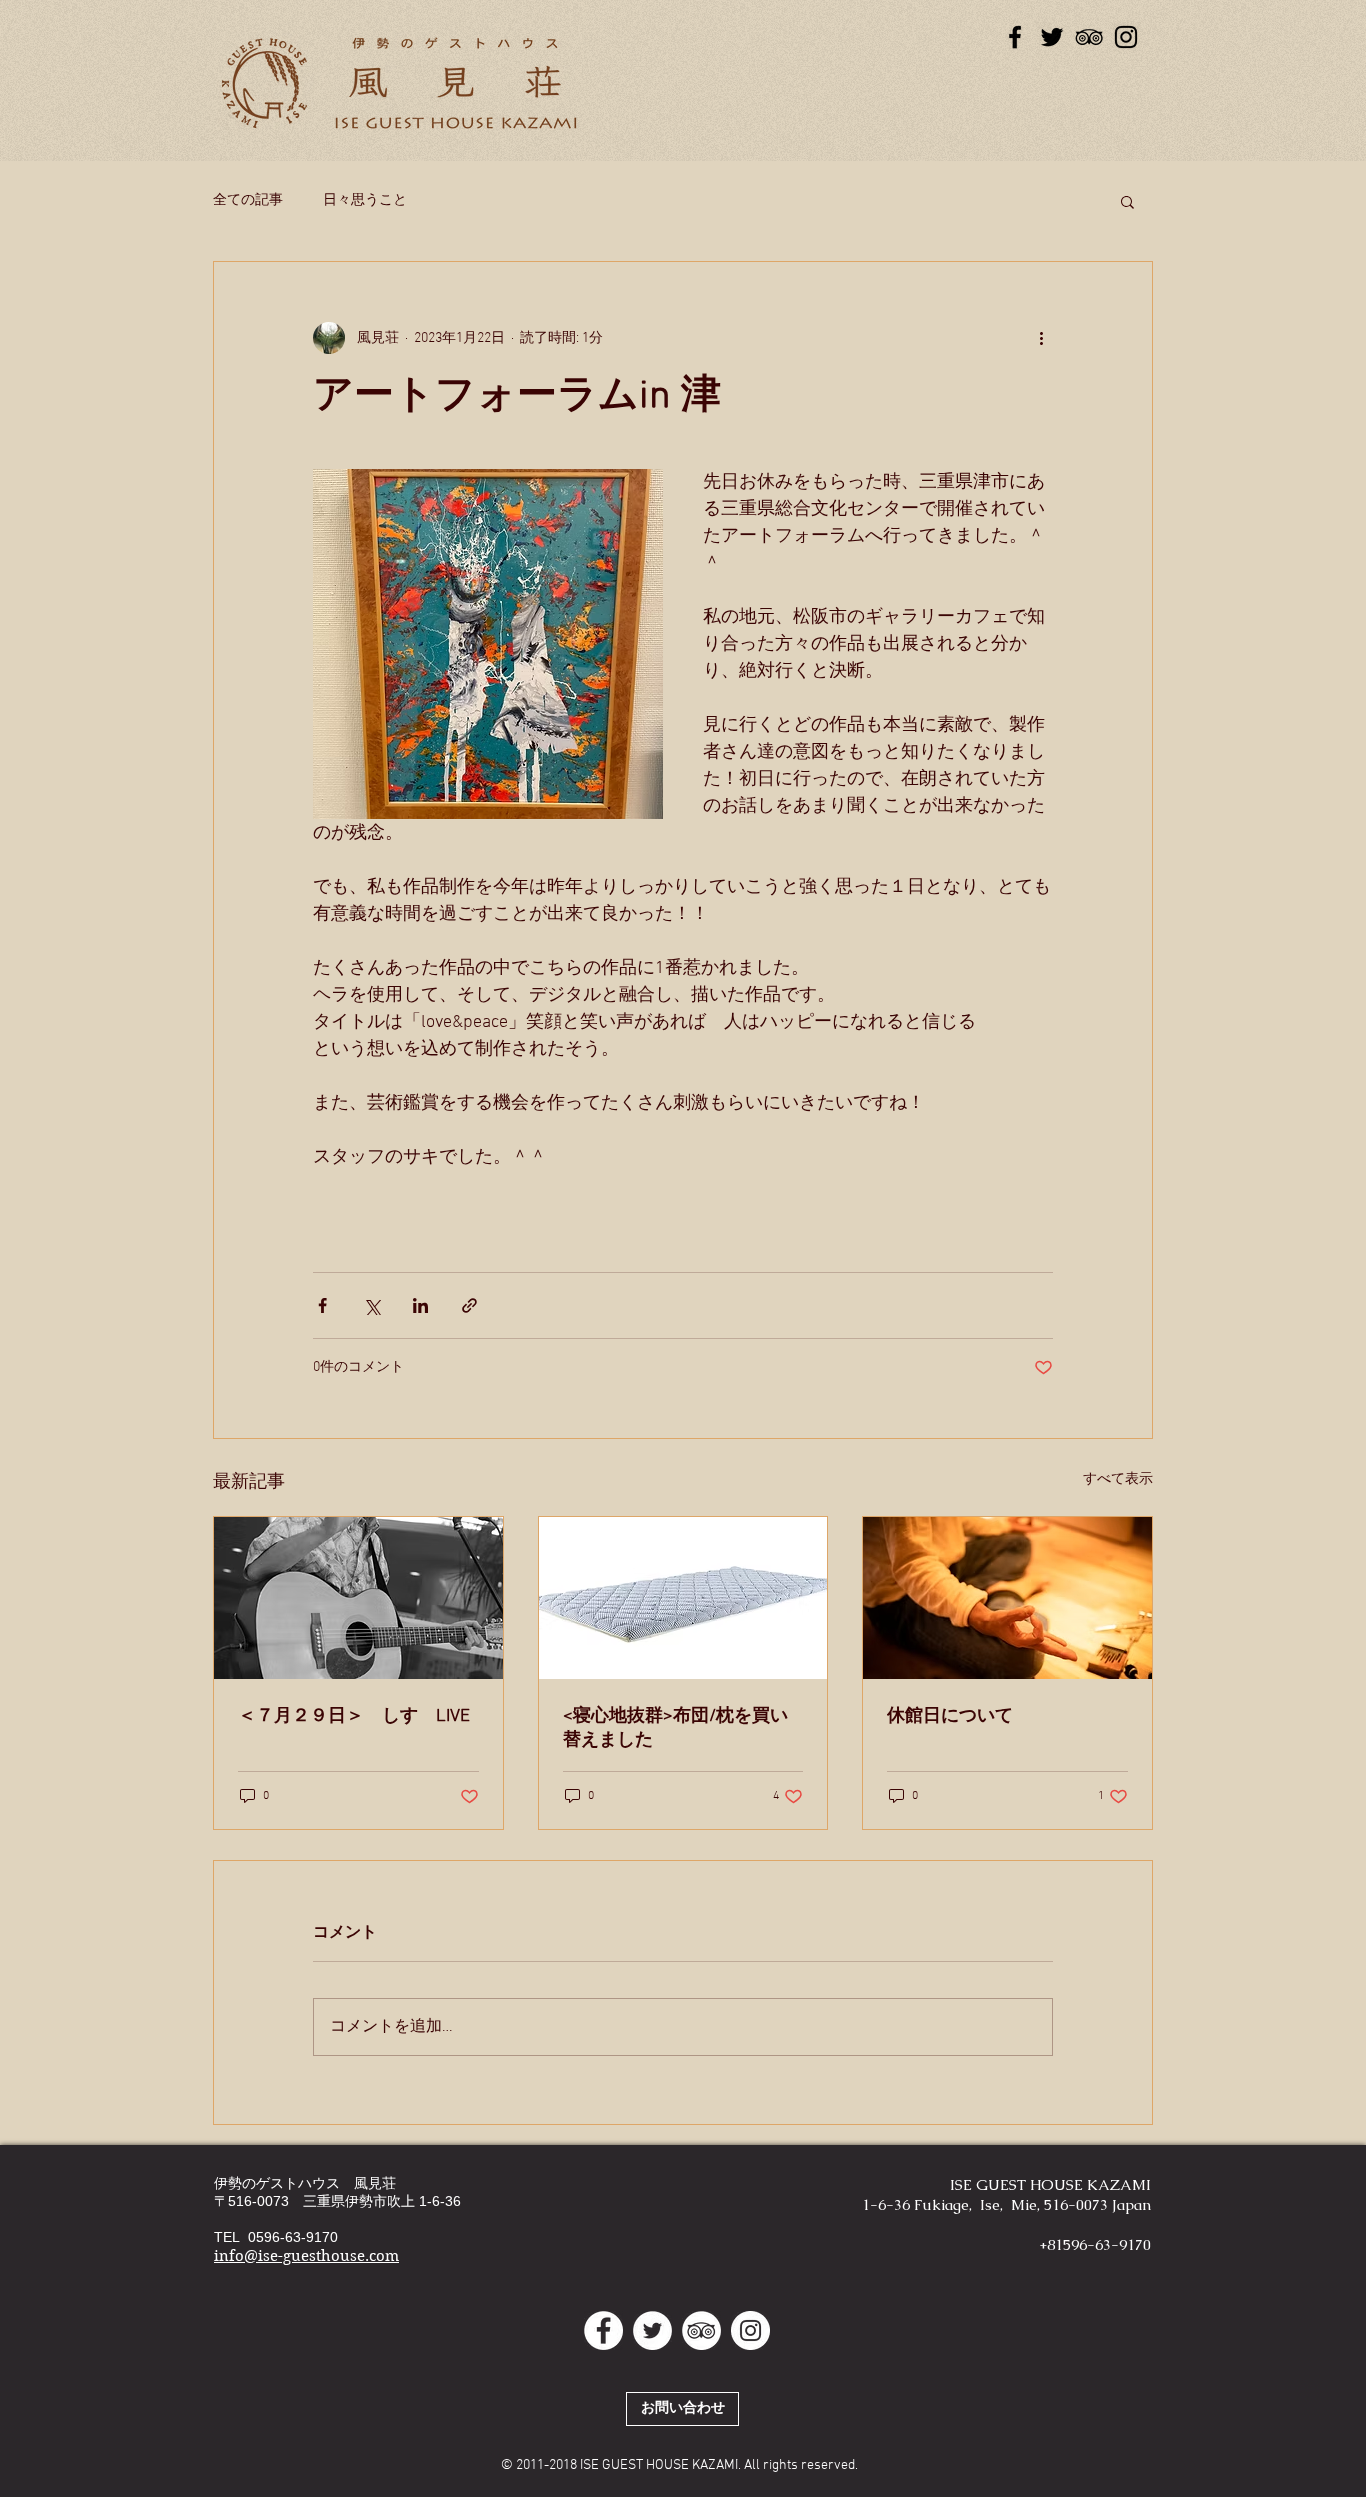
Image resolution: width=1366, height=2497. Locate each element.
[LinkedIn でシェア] (420, 1305)
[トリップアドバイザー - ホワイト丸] (701, 2330)
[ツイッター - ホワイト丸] (652, 2330)
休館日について (950, 1716)
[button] (1127, 201)
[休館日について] (1007, 1598)
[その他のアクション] (1041, 338)
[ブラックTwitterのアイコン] (1052, 37)
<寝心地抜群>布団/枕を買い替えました (675, 1728)
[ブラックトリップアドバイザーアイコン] (1089, 37)
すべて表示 (1118, 1479)
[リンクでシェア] (469, 1305)
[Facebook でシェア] (322, 1305)
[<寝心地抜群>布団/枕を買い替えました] (683, 1598)
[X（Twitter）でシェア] (371, 1305)
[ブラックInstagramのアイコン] (1126, 37)
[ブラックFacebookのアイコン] (1015, 37)
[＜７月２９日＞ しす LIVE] (358, 1598)
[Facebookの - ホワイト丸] (603, 2330)
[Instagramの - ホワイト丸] (750, 2330)
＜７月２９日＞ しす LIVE (354, 1716)
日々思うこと (365, 200)
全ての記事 (248, 200)
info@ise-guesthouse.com (306, 2256)
